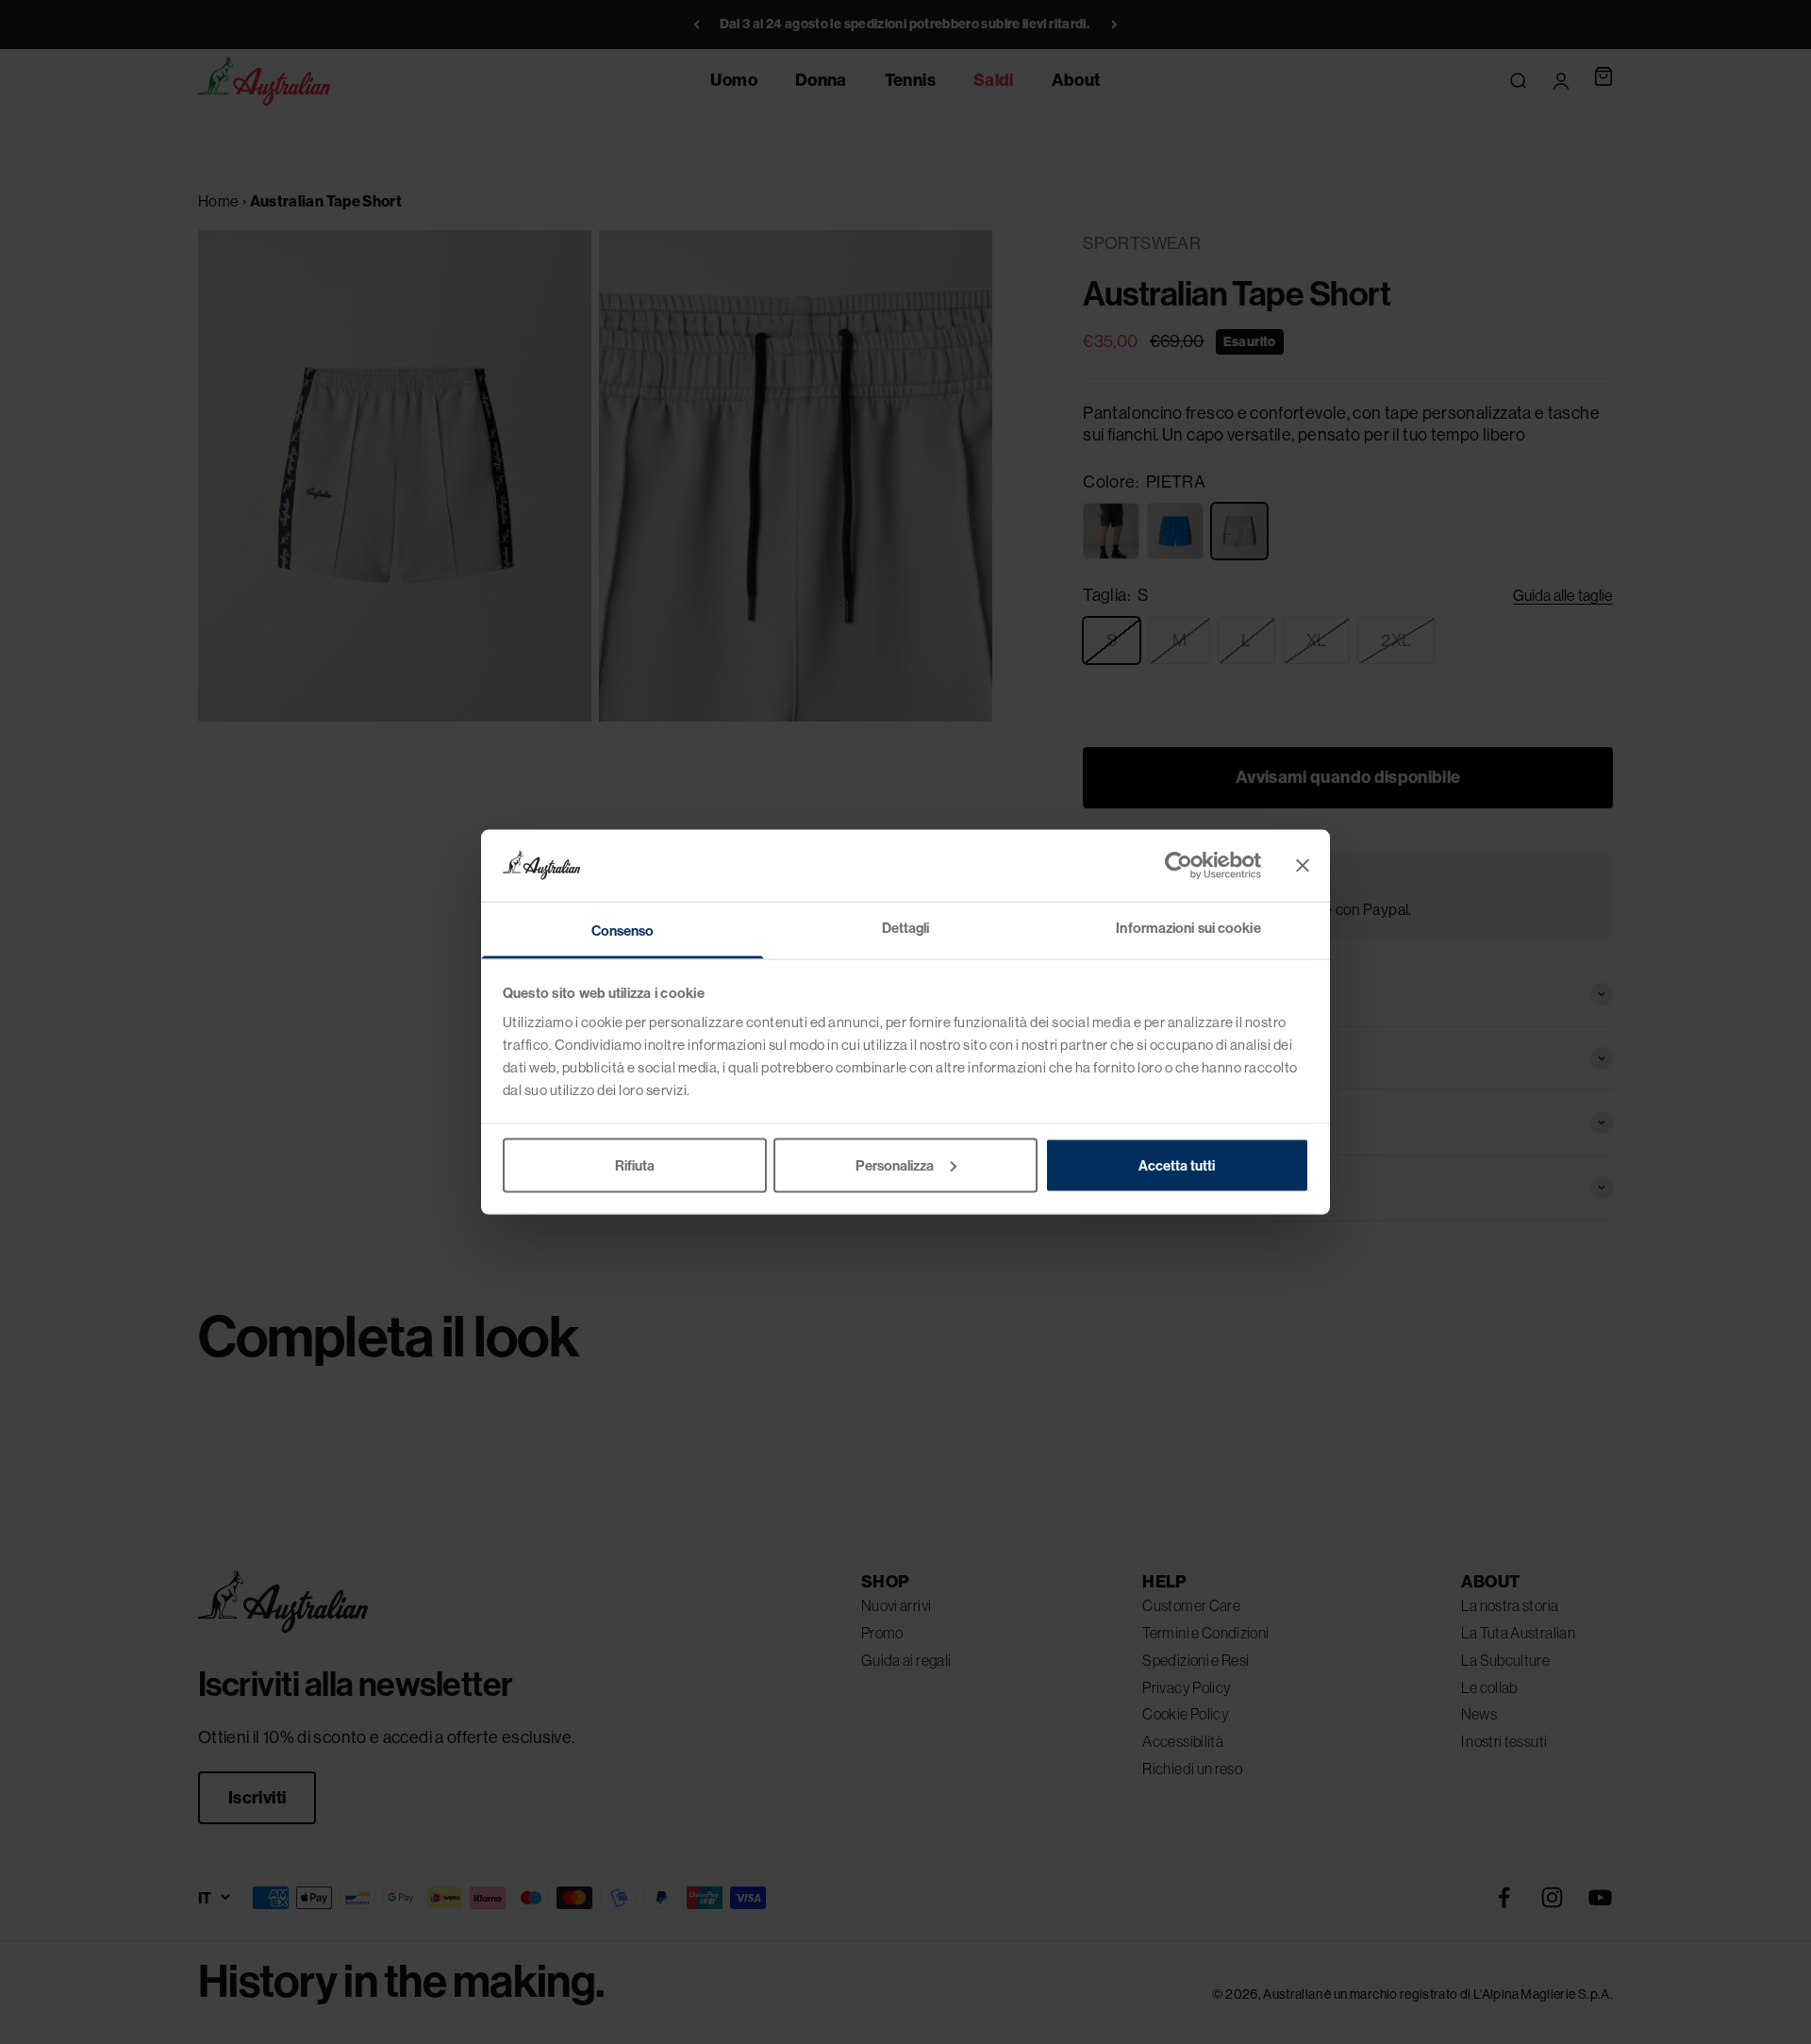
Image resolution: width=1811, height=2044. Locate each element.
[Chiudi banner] (1303, 865)
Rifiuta (635, 1164)
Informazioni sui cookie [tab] (1188, 928)
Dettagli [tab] (906, 928)
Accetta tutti (1177, 1164)
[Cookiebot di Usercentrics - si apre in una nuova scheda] (1179, 865)
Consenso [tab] (623, 931)
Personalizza (895, 1164)
